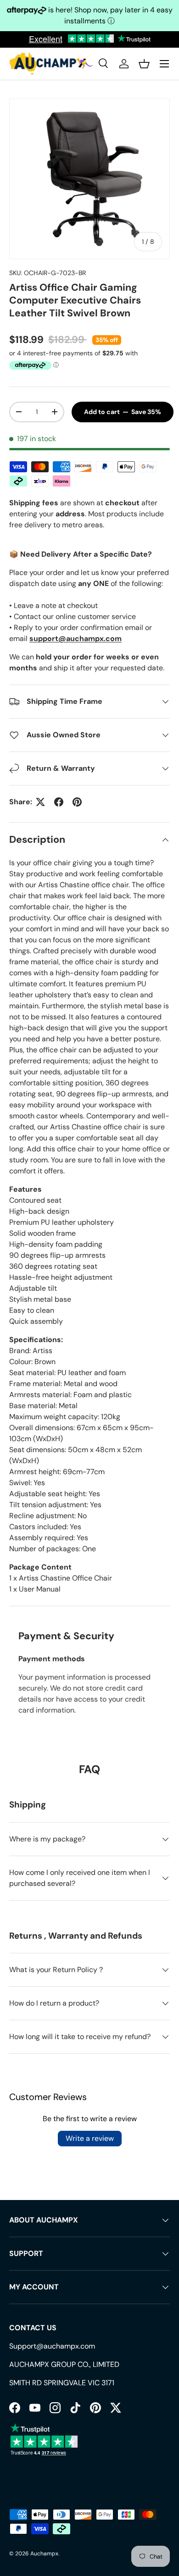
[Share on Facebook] (59, 802)
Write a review (90, 2138)
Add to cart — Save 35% (123, 412)
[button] (144, 64)
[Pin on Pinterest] (77, 802)
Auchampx (44, 2554)
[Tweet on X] (40, 802)
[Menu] (164, 64)
